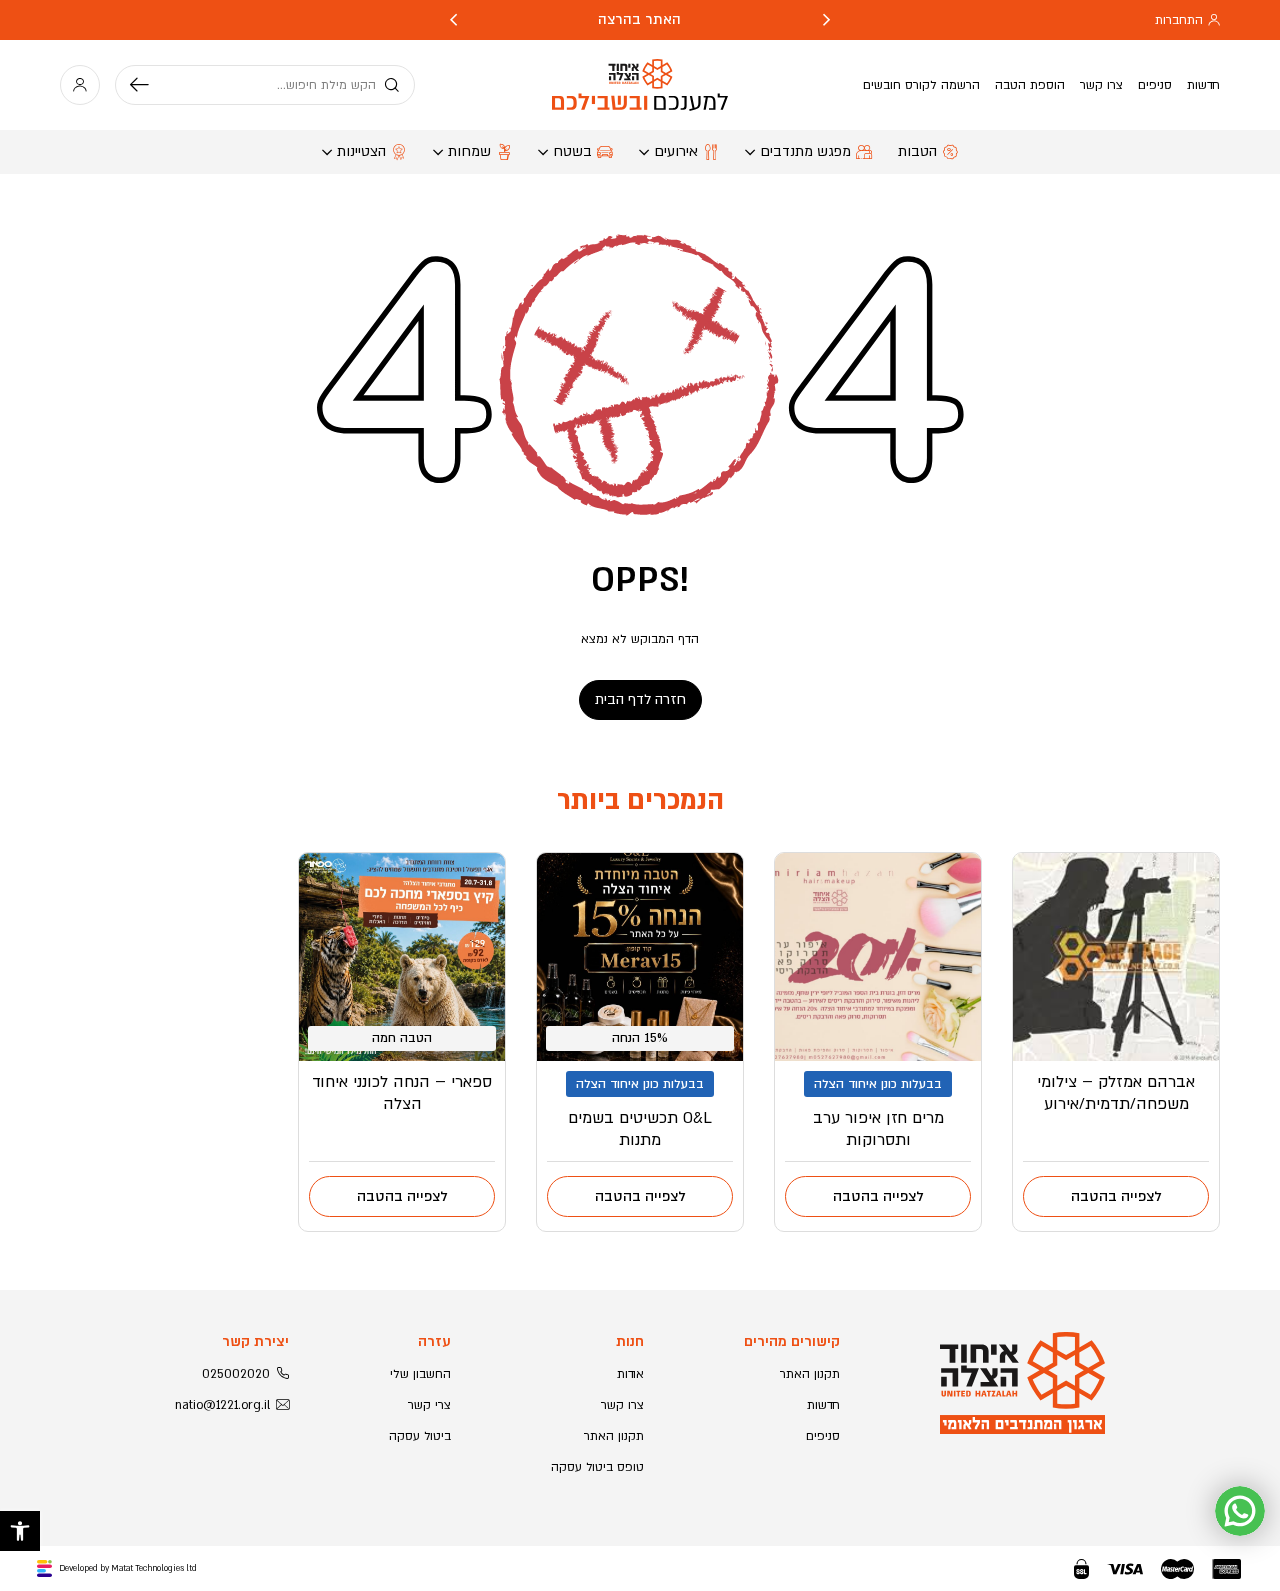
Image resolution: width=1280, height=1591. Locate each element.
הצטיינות (361, 151)
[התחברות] (80, 85)
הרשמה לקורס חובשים (921, 85)
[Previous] (826, 20)
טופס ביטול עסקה (597, 1467)
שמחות (469, 151)
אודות (630, 1374)
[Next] (453, 20)
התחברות (1179, 20)
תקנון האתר (810, 1374)
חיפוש (147, 85)
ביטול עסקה (420, 1436)
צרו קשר (1101, 85)
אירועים (676, 151)
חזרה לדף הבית (640, 699)
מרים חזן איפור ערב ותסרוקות (878, 1129)
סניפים (1155, 85)
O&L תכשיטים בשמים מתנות (640, 1129)
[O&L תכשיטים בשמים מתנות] (640, 957)
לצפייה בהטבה (1116, 1196)
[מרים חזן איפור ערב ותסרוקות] (878, 957)
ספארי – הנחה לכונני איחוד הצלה (402, 1093)
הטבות (917, 151)
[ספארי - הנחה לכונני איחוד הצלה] (402, 957)
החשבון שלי (420, 1374)
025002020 (236, 1374)
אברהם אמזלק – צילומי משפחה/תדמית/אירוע (1116, 1093)
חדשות (1203, 85)
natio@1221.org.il (222, 1405)
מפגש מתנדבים (805, 151)
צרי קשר (429, 1405)
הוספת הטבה (1030, 85)
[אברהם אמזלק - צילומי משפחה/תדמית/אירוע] (1116, 957)
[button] (20, 1531)
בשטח (572, 151)
